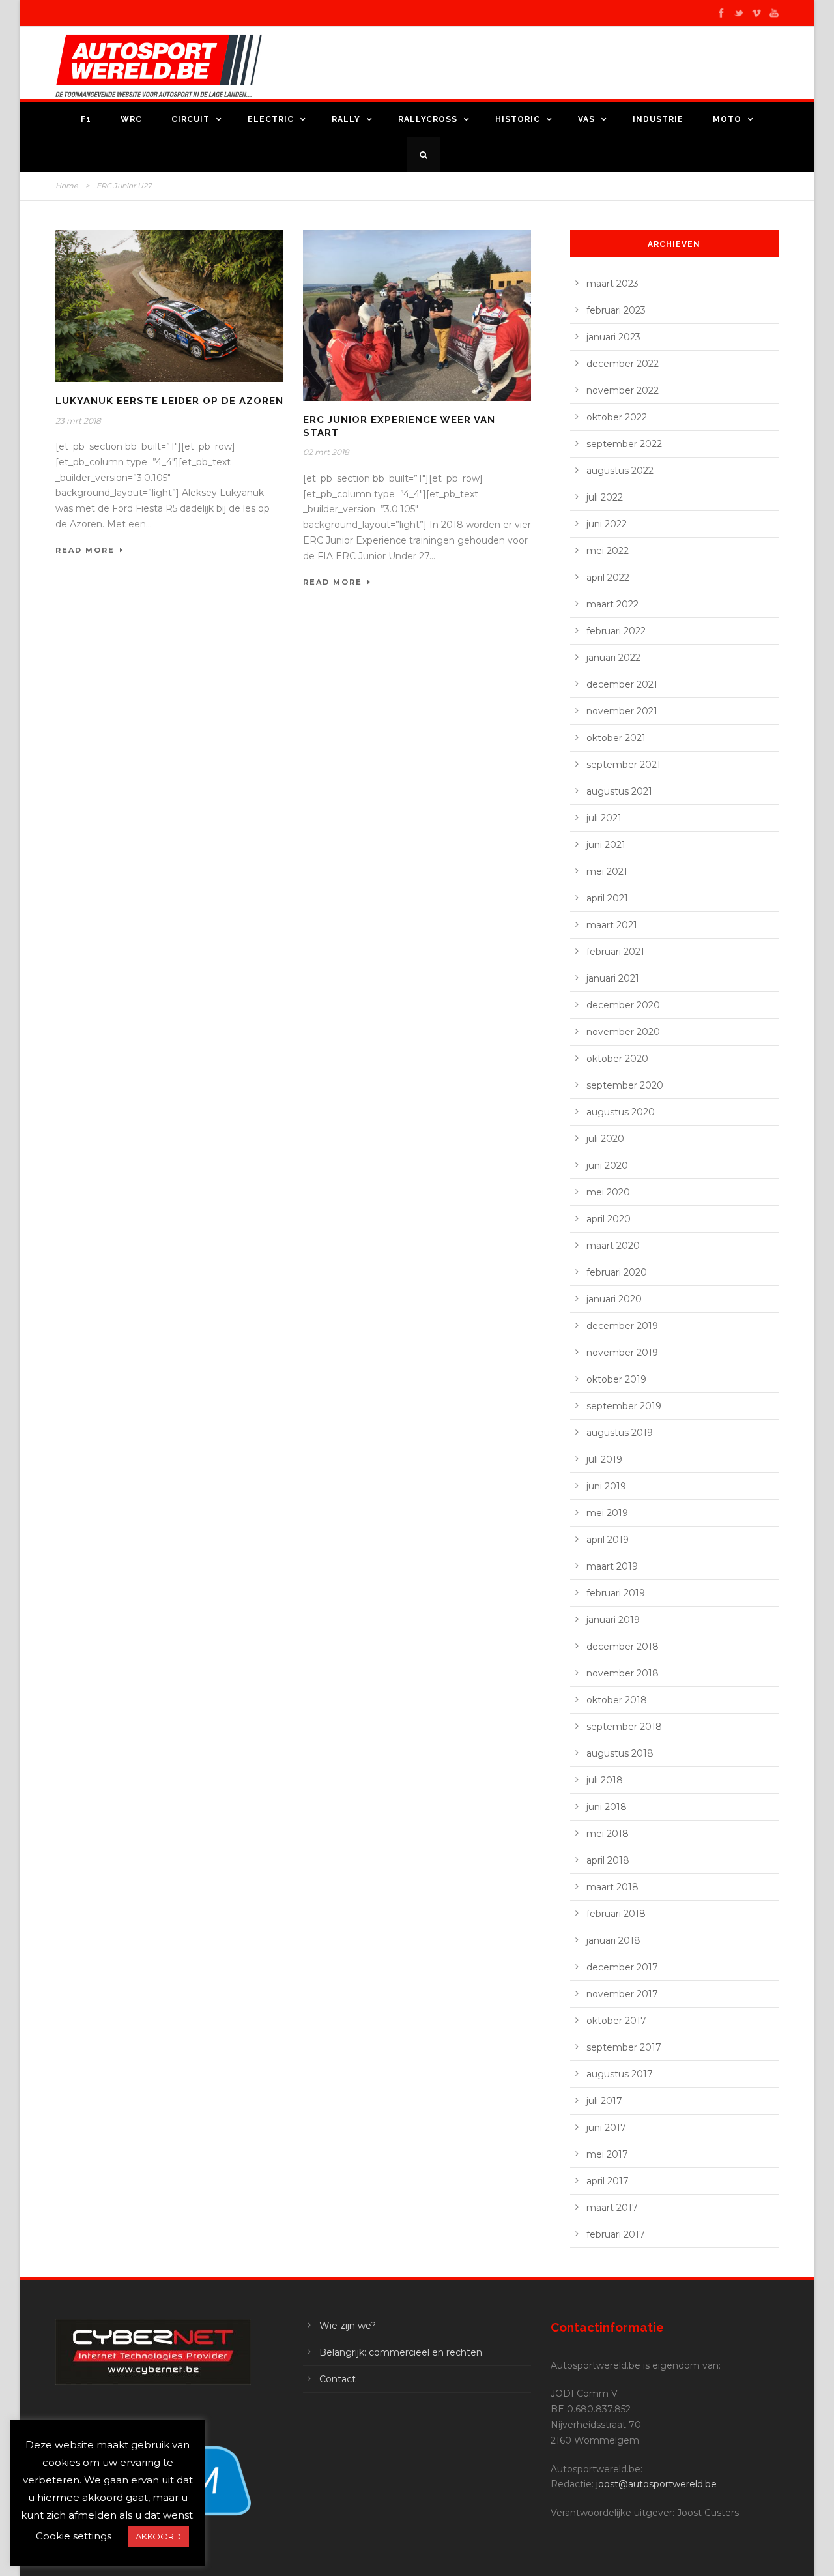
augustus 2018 (620, 1753)
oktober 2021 (616, 738)
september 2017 (624, 2047)
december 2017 (622, 1967)
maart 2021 (612, 925)
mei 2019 (607, 1513)
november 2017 (622, 1994)
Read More (85, 550)
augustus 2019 (620, 1433)
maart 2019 (612, 1566)
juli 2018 (605, 1780)
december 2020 (623, 1005)
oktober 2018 (617, 1700)
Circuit (191, 119)
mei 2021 (607, 871)
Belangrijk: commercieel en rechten (401, 2352)
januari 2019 (613, 1620)
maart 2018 (612, 1887)
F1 (86, 119)
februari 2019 (616, 1593)
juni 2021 (606, 845)
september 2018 (624, 1727)
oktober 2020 (617, 1059)
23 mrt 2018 (78, 421)
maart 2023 (612, 284)
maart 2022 (612, 604)
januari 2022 (613, 658)
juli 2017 (604, 2101)
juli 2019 (604, 1459)
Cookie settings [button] (74, 2536)
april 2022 (608, 578)
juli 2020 (605, 1139)
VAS (586, 119)
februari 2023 (616, 310)
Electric (271, 119)
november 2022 (623, 390)
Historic (518, 119)
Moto (727, 119)
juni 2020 (607, 1165)
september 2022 (624, 444)
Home (67, 186)
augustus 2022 (620, 471)
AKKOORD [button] (158, 2536)
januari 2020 (614, 1299)
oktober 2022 (617, 417)
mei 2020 (608, 1192)
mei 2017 (607, 2154)
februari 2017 (616, 2234)
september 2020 (625, 1085)
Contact (338, 2379)
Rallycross (428, 119)
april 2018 (608, 1860)
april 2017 (608, 2181)
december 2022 (623, 364)
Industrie (658, 119)
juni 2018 (607, 1807)
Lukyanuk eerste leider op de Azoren (169, 401)
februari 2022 (616, 631)
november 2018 (623, 1673)
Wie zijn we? (348, 2326)
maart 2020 (613, 1246)
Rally (346, 119)
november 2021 (622, 711)
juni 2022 (607, 524)
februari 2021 (615, 952)
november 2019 (622, 1353)
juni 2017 (606, 2128)
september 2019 (624, 1406)
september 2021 (624, 765)
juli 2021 (604, 818)
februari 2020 (617, 1272)
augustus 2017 (620, 2074)
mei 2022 (608, 551)
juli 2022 (605, 497)
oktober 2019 (616, 1379)
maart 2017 (612, 2208)
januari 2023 (613, 337)
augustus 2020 (621, 1112)
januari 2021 (613, 978)
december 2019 (622, 1326)
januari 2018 (613, 1940)
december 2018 (623, 1647)
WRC (131, 119)
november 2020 (623, 1032)
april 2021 (607, 898)
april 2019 (608, 1540)
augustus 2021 (619, 791)
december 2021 (622, 684)
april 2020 (609, 1219)
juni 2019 (606, 1486)
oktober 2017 (616, 2021)
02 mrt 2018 (326, 452)
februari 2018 (616, 1914)
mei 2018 (608, 1834)
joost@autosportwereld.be (656, 2484)
